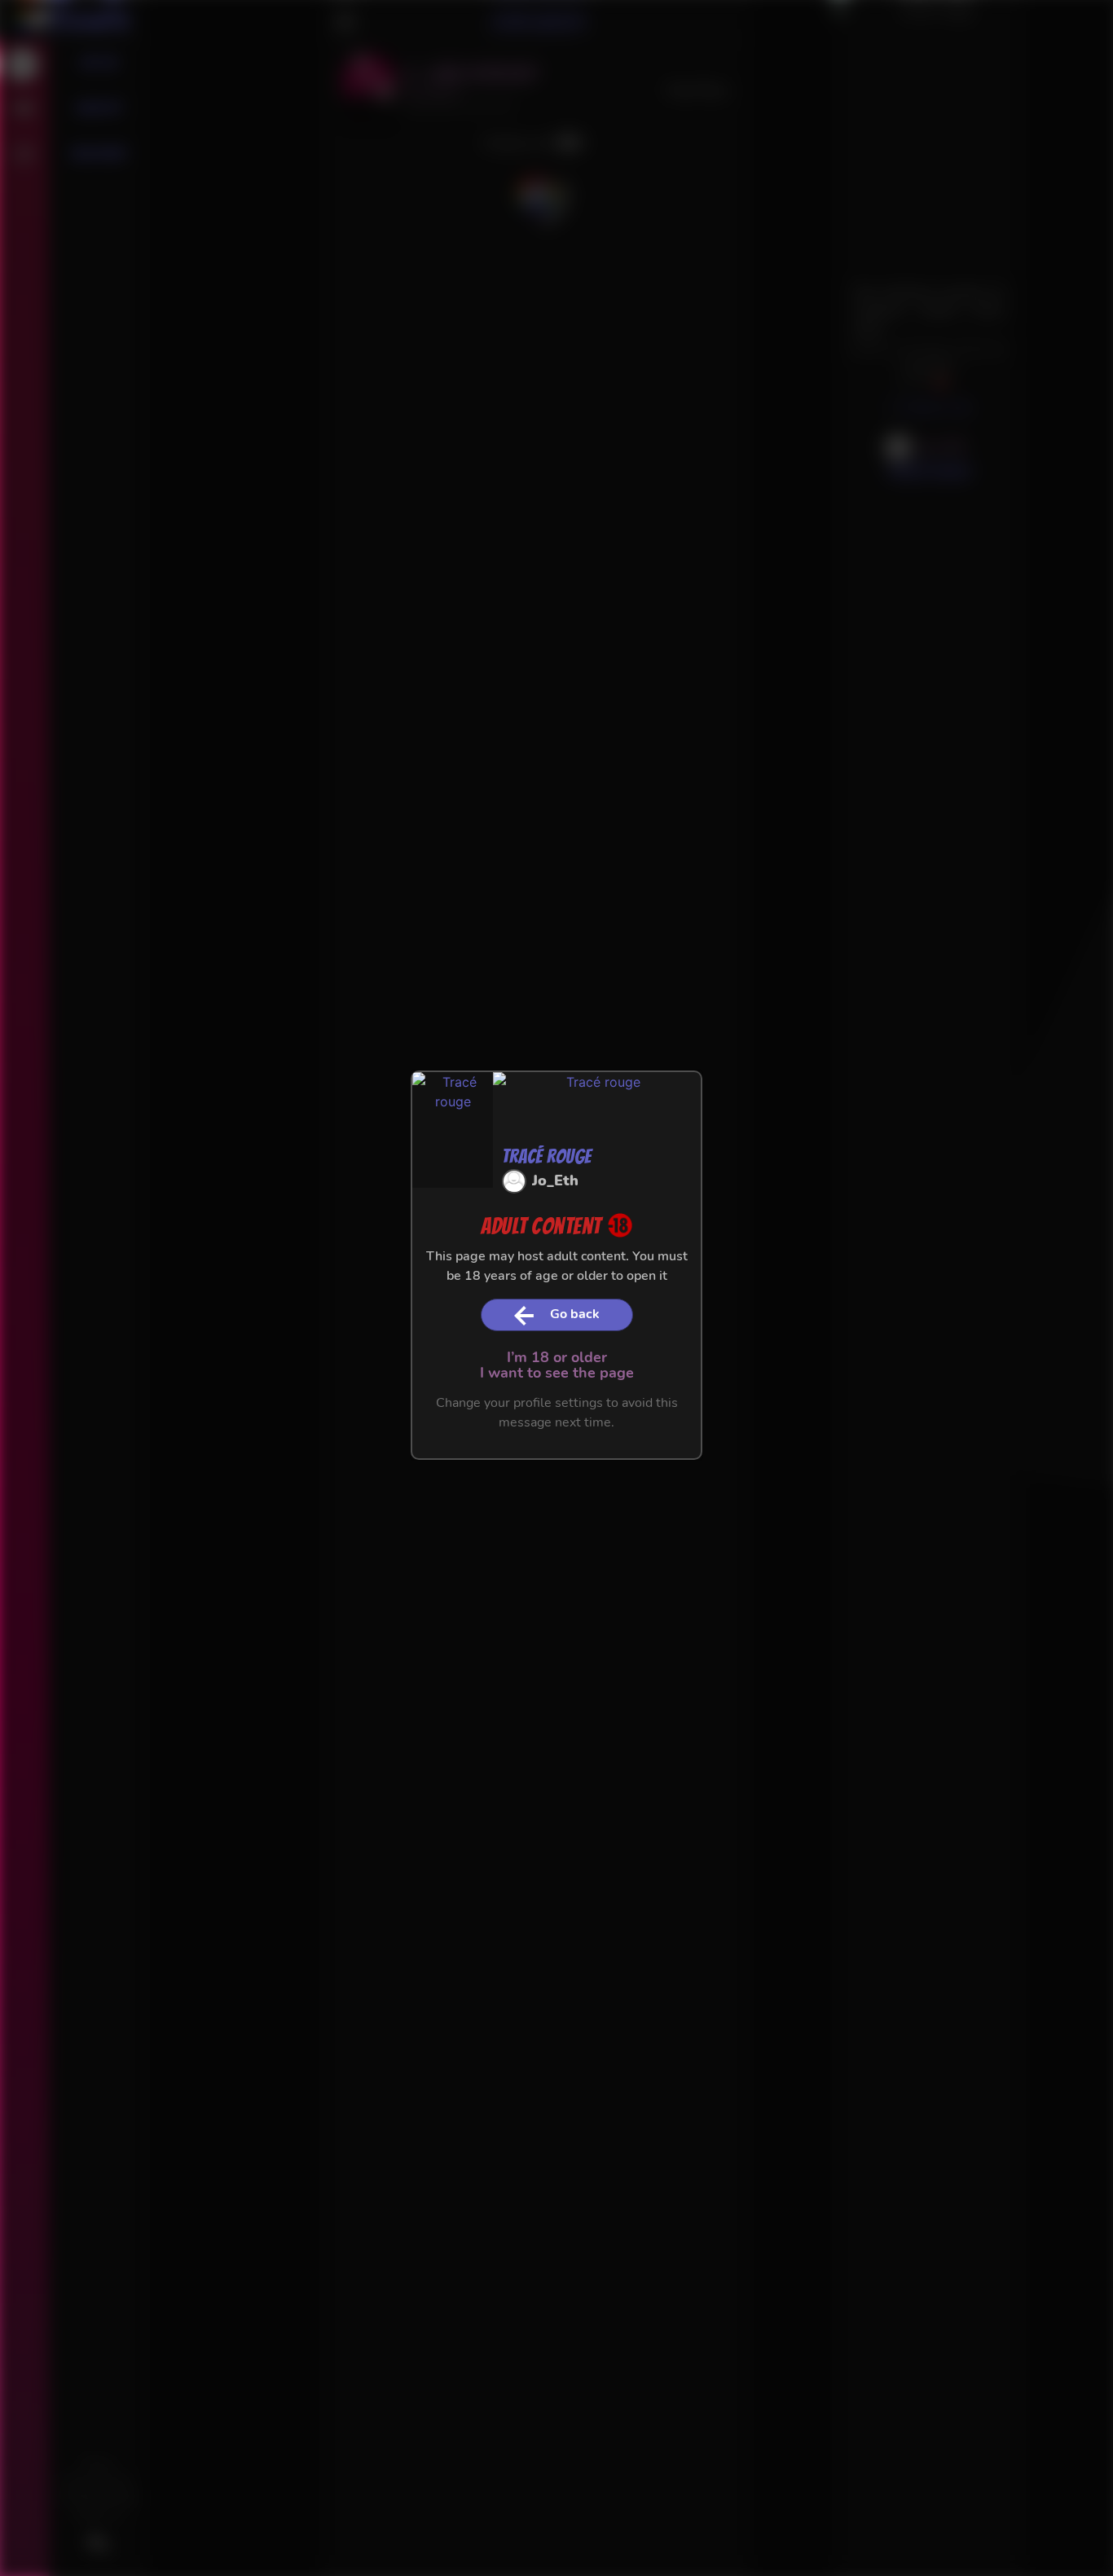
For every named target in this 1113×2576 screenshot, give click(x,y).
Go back (575, 1314)
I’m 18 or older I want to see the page (557, 1365)
